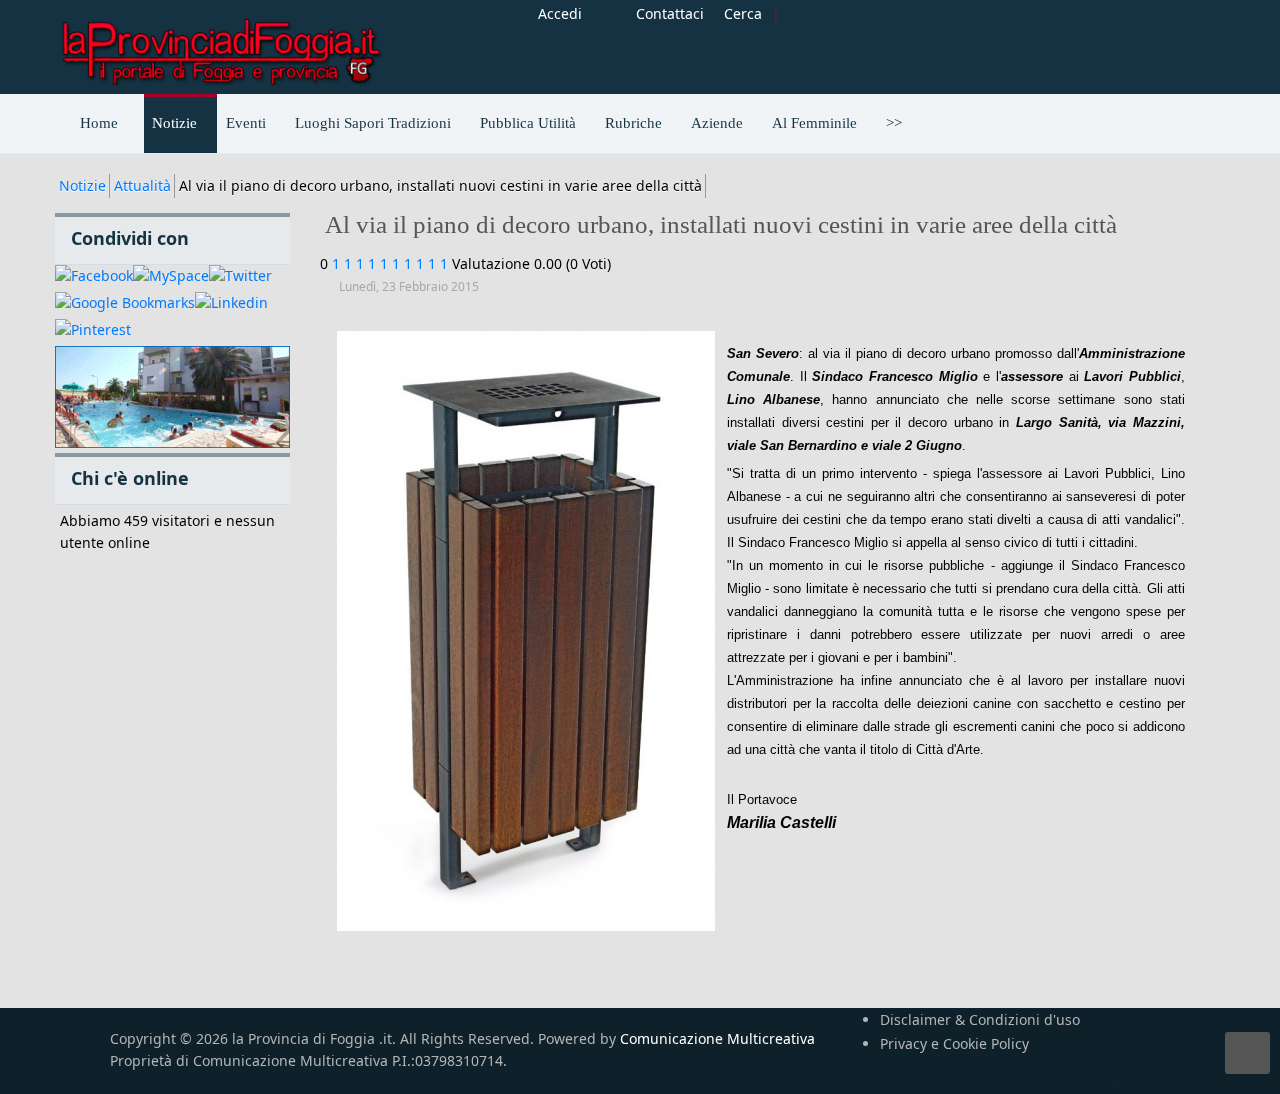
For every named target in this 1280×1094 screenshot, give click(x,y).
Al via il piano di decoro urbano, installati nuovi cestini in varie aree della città (721, 224)
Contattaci (670, 13)
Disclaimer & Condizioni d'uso (980, 1019)
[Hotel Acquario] (172, 397)
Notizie (82, 185)
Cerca (743, 13)
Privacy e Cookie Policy (954, 1043)
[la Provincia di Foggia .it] (220, 44)
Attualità (142, 185)
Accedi (560, 13)
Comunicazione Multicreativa (717, 1038)
